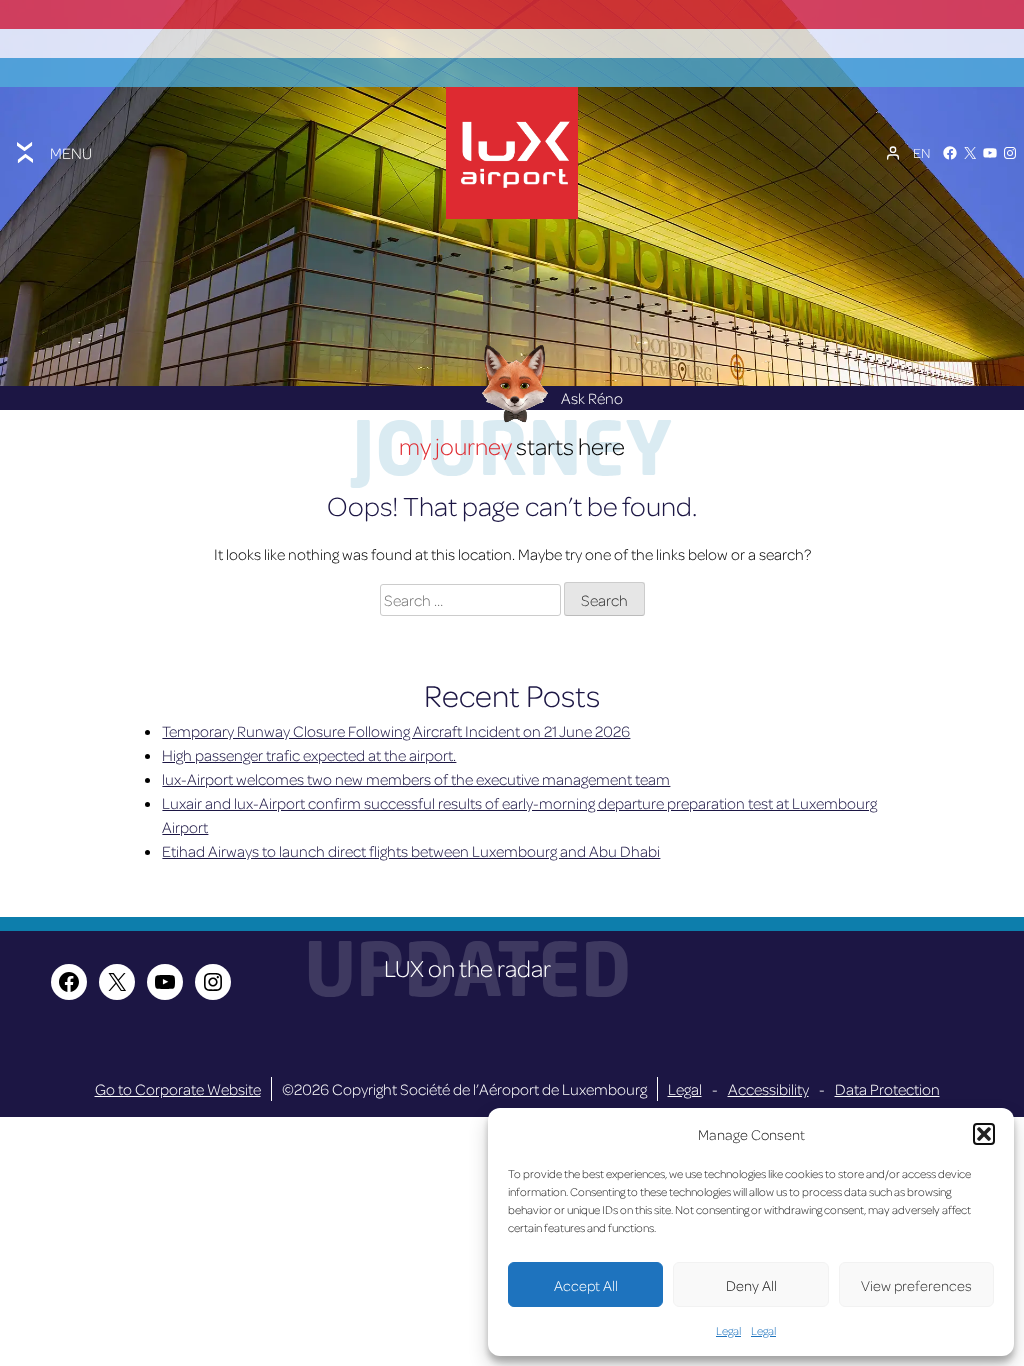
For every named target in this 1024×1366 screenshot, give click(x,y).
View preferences (916, 1285)
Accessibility (768, 1089)
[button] (984, 1134)
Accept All (586, 1285)
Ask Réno (592, 398)
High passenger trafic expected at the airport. (309, 755)
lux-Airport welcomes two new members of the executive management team (416, 779)
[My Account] (893, 153)
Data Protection (887, 1089)
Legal (728, 1330)
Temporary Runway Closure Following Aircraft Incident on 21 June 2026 (396, 731)
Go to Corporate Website (178, 1089)
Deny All (751, 1285)
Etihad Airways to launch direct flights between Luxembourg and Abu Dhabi (411, 851)
